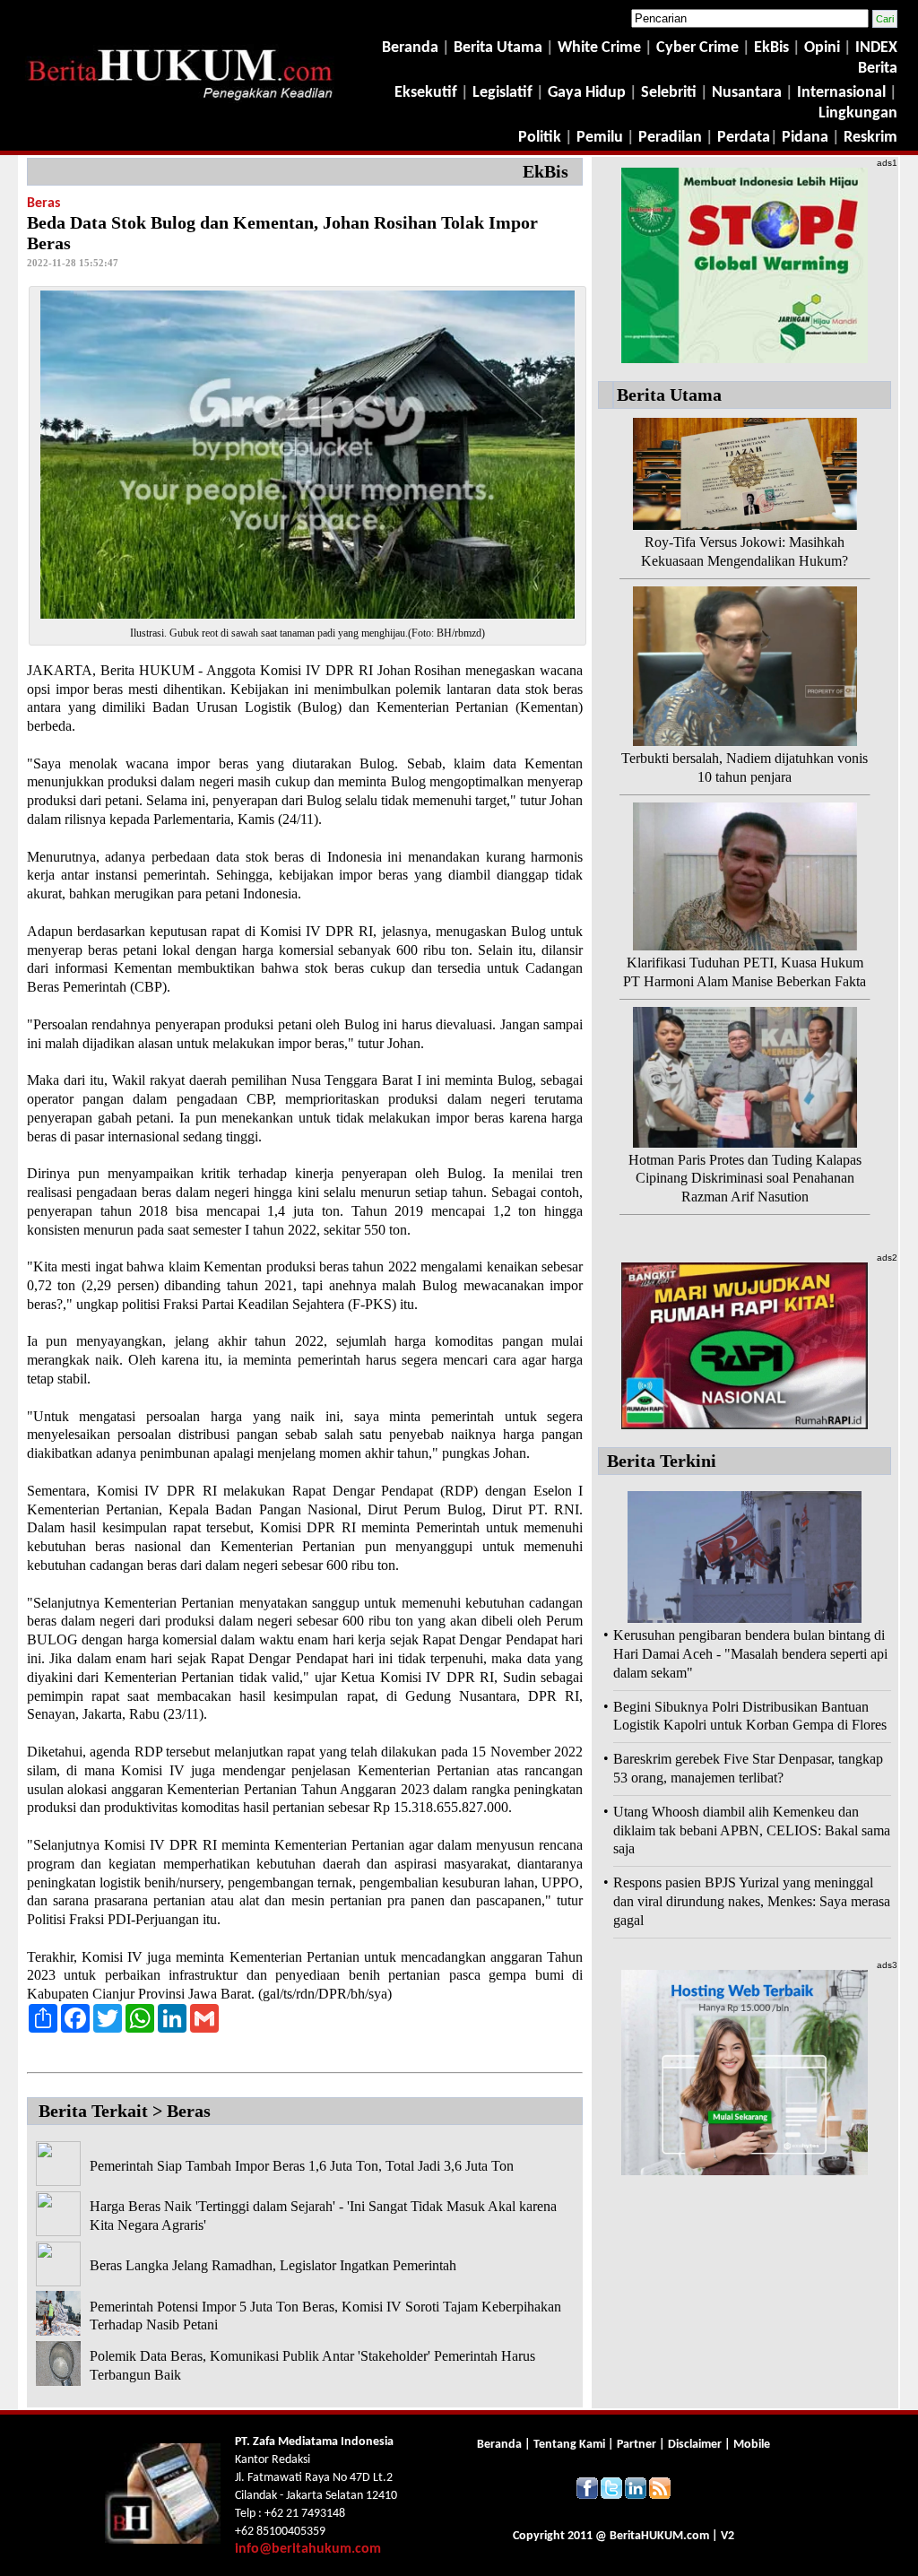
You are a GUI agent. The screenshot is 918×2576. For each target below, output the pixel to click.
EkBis (773, 48)
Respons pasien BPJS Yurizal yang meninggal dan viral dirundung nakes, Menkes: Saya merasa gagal (752, 1901)
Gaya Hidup (585, 93)
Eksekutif (428, 93)
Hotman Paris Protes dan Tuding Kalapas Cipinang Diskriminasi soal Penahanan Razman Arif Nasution (745, 1179)
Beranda (410, 48)
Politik (540, 138)
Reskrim (870, 138)
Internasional (841, 93)
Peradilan (668, 138)
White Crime (601, 48)
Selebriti (669, 93)
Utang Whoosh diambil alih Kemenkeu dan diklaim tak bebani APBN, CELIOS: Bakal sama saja (752, 1830)
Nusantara (747, 93)
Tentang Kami (571, 2445)
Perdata (744, 138)
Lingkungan (858, 113)
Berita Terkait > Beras (125, 2111)
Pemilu (600, 138)
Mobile (752, 2445)
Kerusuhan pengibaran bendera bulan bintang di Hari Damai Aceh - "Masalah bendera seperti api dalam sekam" (750, 1654)
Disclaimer (695, 2445)
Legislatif (502, 93)
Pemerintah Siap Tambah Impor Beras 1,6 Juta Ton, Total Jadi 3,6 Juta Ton (302, 2166)
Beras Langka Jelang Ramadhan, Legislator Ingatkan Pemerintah (273, 2265)
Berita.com (659, 2536)
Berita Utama (500, 48)
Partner (637, 2445)
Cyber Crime (699, 48)
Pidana (805, 138)
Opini (820, 48)
